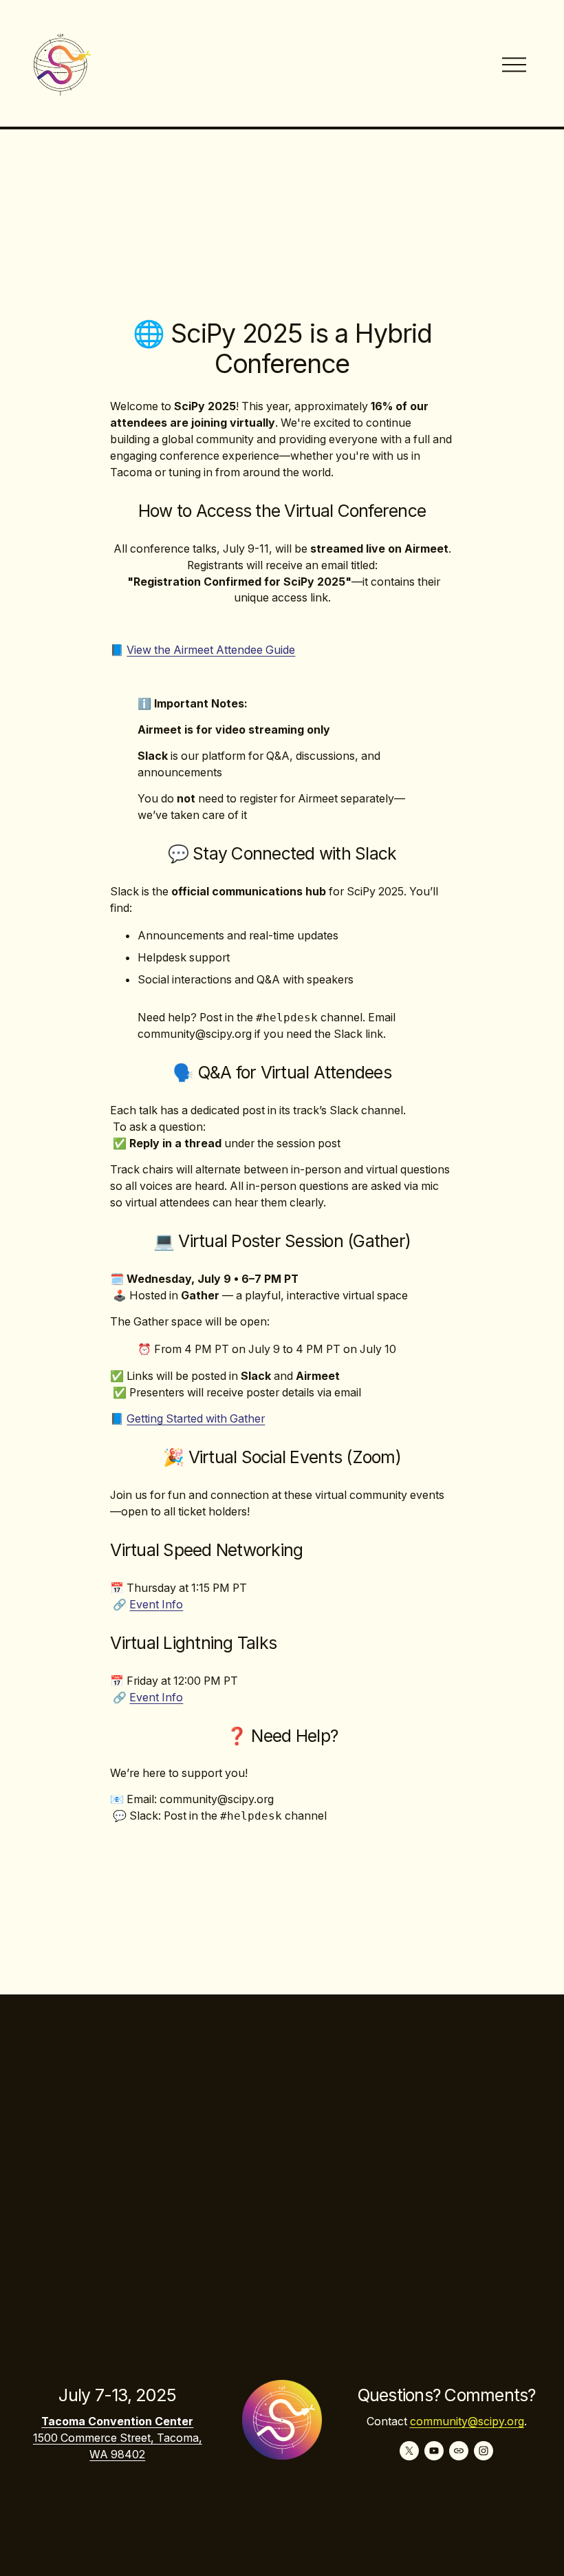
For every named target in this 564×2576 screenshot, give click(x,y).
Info (171, 1605)
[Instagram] (484, 2451)
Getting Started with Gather (196, 1419)
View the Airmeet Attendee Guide (211, 650)
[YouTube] (434, 2451)
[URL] (459, 2451)
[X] (409, 2451)
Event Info (156, 1697)
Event (144, 1605)
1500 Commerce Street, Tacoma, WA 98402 (118, 2446)
